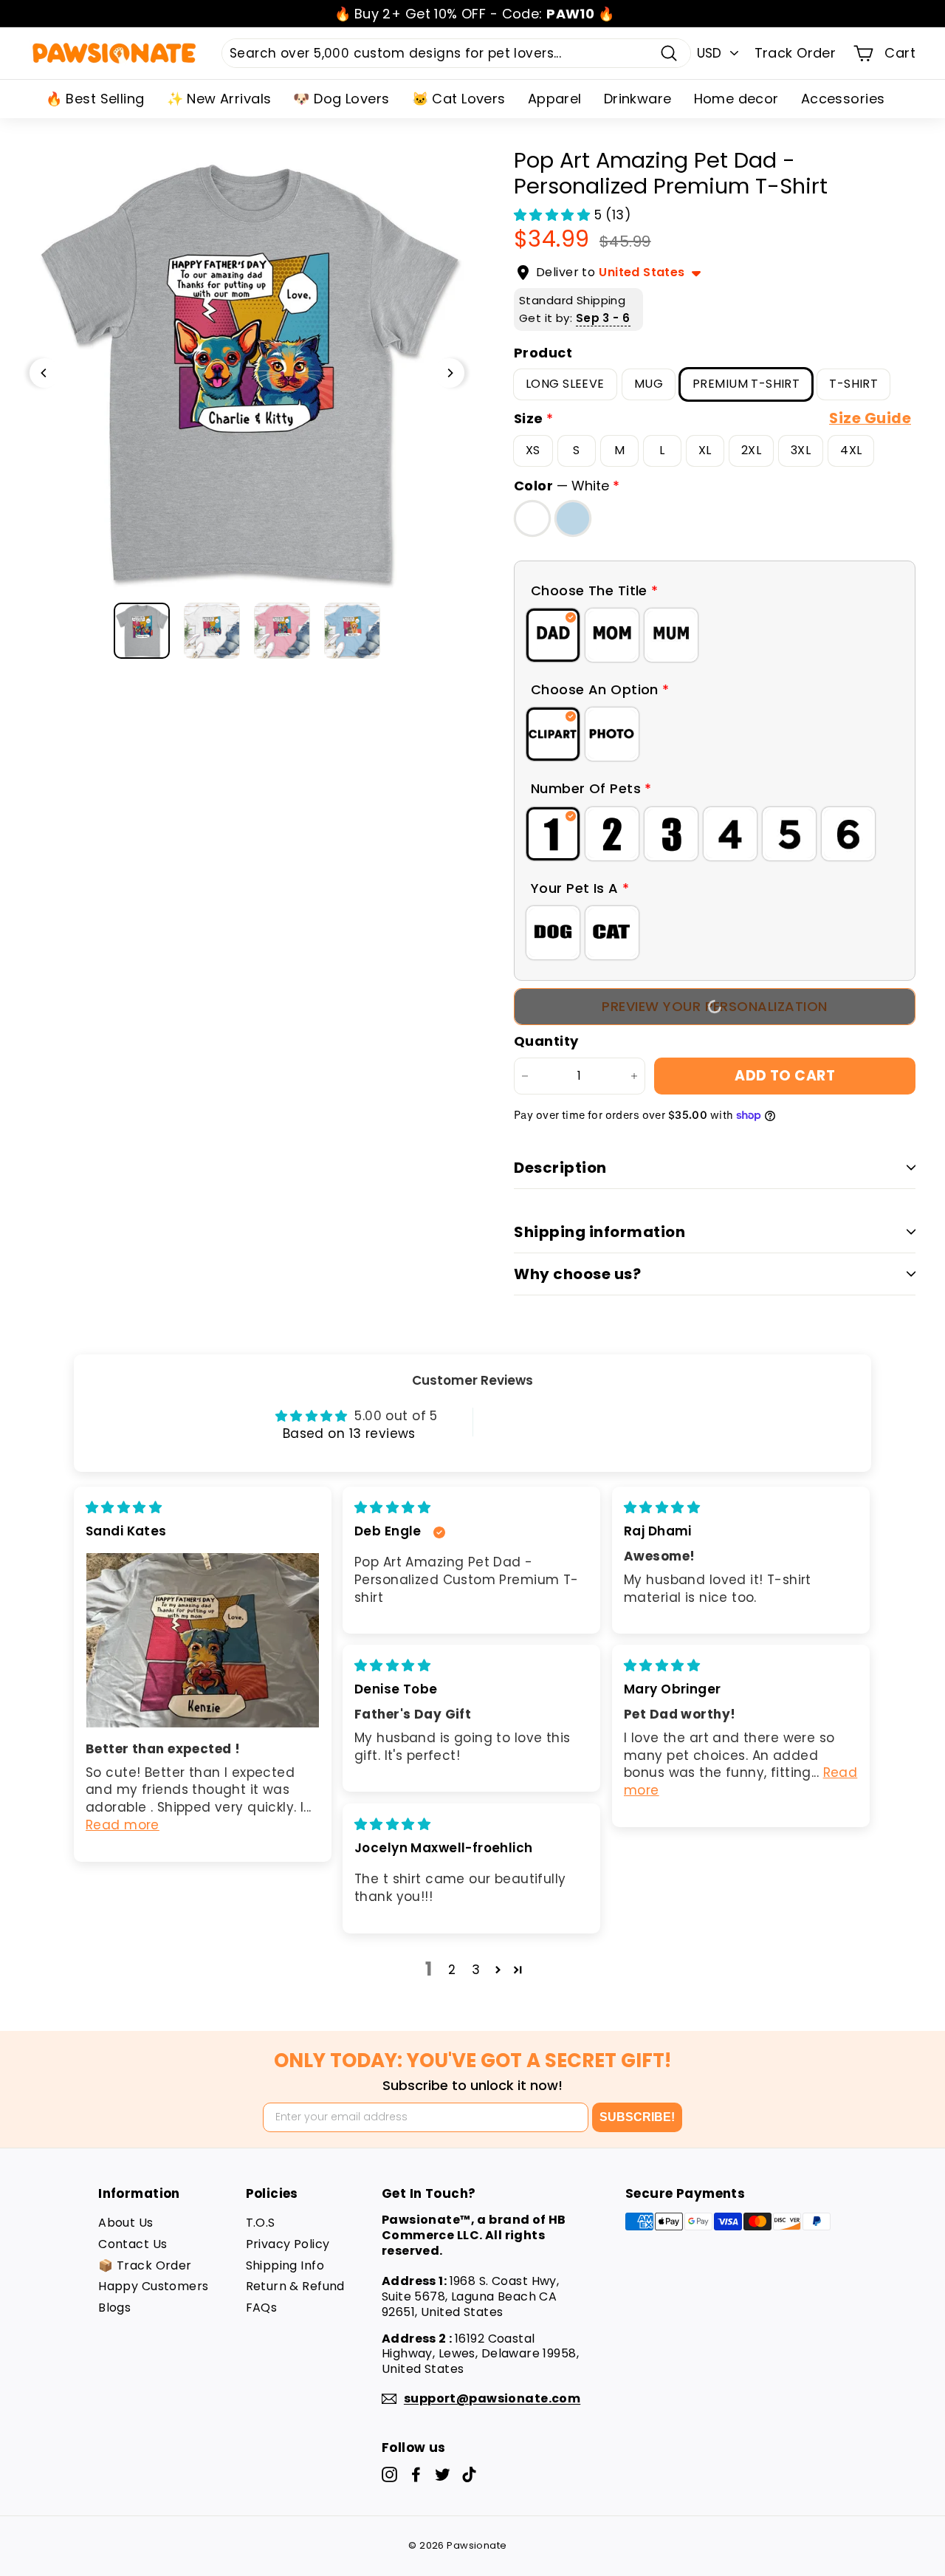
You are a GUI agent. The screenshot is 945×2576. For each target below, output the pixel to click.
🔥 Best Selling (95, 99)
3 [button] (476, 1970)
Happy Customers (153, 2286)
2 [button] (452, 1970)
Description (560, 1168)
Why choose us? (577, 1274)
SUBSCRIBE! (637, 2117)
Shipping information (599, 1232)
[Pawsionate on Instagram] (389, 2474)
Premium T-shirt (746, 384)
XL (705, 450)
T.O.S (261, 2223)
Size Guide (870, 418)
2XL (751, 450)
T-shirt (853, 384)
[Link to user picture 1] (203, 1640)
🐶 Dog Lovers (341, 99)
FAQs (262, 2308)
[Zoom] (247, 373)
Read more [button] (123, 1825)
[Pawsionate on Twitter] (443, 2474)
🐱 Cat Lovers (459, 99)
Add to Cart (785, 1076)
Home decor (736, 99)
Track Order (795, 53)
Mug (649, 384)
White (532, 518)
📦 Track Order (145, 2265)
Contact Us (133, 2244)
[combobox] (456, 53)
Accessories (843, 99)
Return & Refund (295, 2286)
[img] (124, 1507)
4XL (851, 450)
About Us (126, 2223)
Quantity (546, 1041)
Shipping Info (285, 2265)
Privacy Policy (288, 2244)
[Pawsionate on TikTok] (469, 2474)
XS (533, 450)
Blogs (114, 2308)
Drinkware (638, 99)
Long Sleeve (565, 384)
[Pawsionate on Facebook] (416, 2474)
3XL (801, 450)
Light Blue (573, 518)
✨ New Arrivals (219, 99)
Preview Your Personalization (714, 1006)
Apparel (555, 99)
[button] (554, 215)
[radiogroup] (715, 635)
